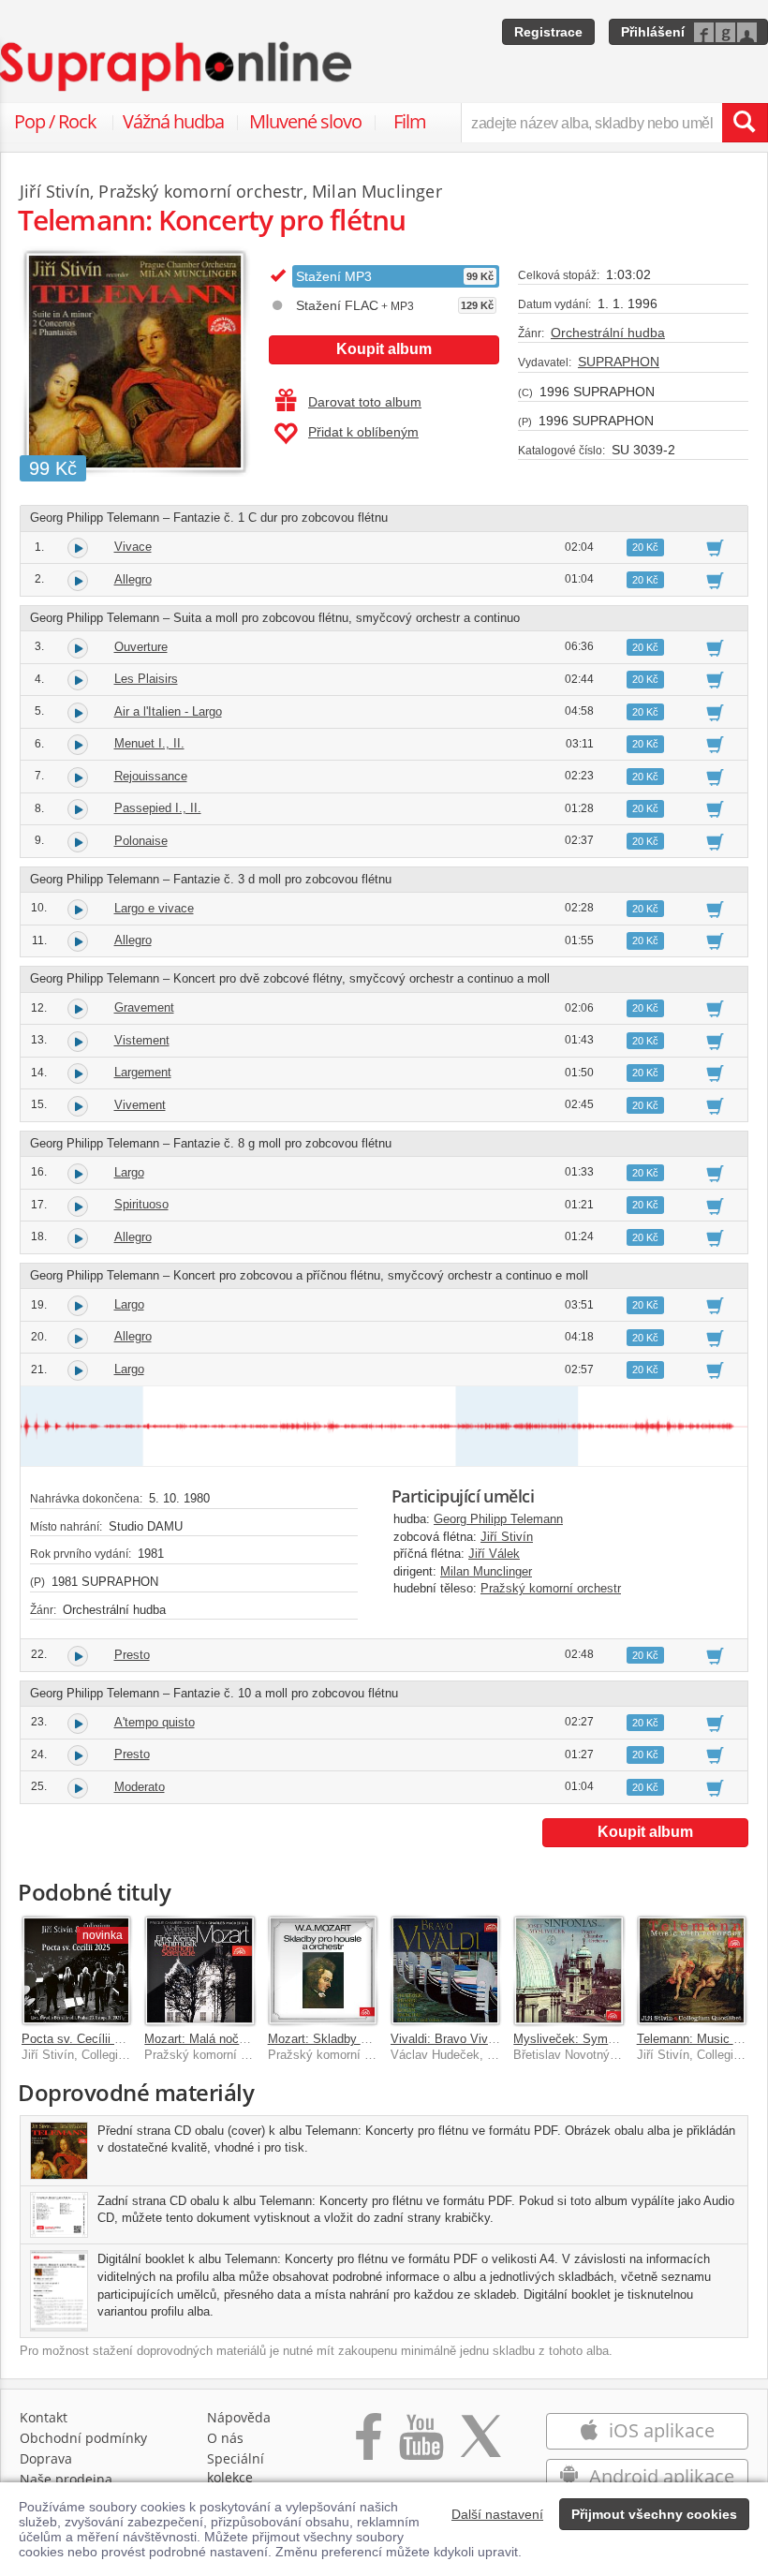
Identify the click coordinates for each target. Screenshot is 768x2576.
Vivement (140, 1105)
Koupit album (384, 349)
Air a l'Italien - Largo (168, 711)
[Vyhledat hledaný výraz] (745, 123)
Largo (129, 1172)
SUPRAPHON (619, 362)
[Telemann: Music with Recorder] (692, 1970)
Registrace (548, 32)
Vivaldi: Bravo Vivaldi (449, 2039)
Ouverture (141, 647)
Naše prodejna (66, 2479)
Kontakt (44, 2417)
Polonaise (141, 841)
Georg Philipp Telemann (498, 1519)
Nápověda (239, 2417)
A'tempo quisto (155, 1722)
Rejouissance (151, 776)
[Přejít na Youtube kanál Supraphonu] (421, 2446)
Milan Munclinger (486, 1571)
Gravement (144, 1007)
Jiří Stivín (507, 1537)
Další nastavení (497, 2514)
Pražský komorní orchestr (551, 1588)
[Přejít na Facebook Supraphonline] (369, 2446)
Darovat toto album (365, 402)
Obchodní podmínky (83, 2438)
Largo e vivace (154, 908)
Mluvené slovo (305, 121)
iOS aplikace (659, 2430)
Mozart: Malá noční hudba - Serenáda (246, 2039)
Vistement (142, 1040)
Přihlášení (653, 32)
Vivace (133, 547)
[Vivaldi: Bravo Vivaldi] (445, 1970)
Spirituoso (141, 1204)
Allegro (133, 579)
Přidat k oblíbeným (363, 432)
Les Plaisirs (146, 679)
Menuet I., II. (149, 743)
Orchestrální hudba (608, 333)
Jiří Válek (494, 1554)
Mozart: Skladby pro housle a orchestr (371, 2039)
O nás (225, 2438)
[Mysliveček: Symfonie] (568, 1970)
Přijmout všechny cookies (654, 2514)
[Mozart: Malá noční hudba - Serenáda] (199, 1970)
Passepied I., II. (158, 808)
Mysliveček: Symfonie (574, 2039)
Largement (143, 1072)
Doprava (46, 2458)
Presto (132, 1655)
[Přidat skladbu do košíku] (715, 547)
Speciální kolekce (236, 2468)
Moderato (140, 1787)
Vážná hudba (173, 121)
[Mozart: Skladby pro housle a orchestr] (323, 1970)
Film (410, 121)
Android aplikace (659, 2476)
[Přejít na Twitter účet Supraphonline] (480, 2446)
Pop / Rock (55, 121)
